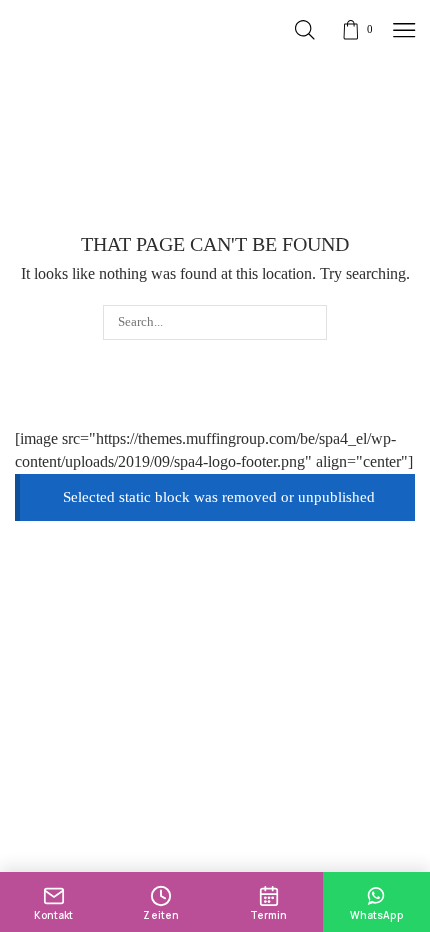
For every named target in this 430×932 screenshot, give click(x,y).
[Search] (310, 322)
